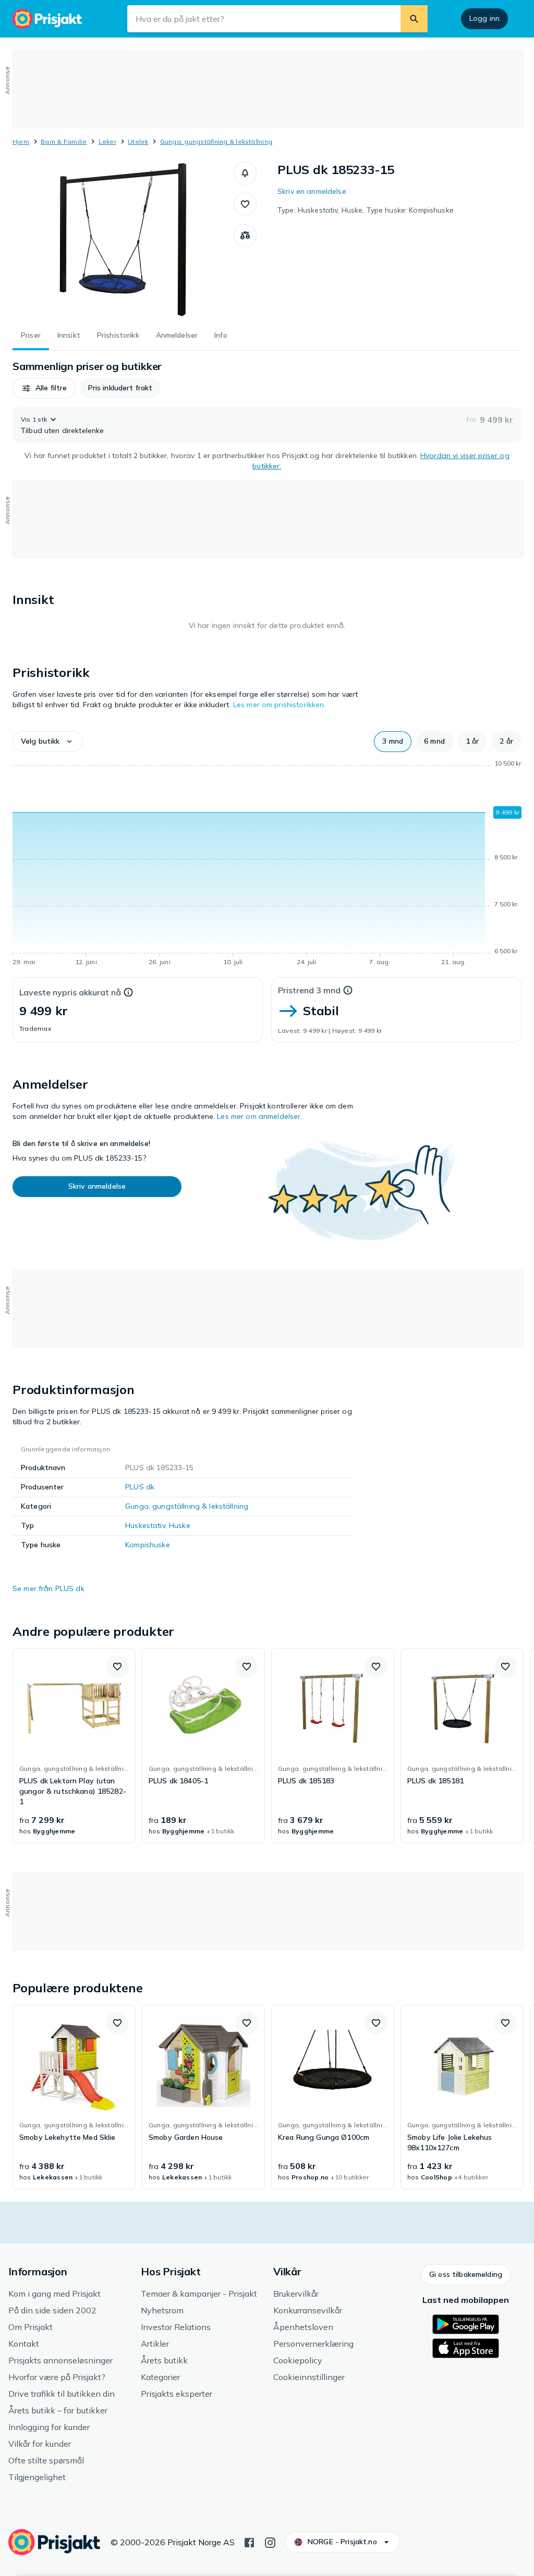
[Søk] (414, 19)
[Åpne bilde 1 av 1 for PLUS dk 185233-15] (123, 240)
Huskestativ (145, 1525)
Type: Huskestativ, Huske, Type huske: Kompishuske (366, 210)
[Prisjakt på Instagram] (270, 2542)
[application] (267, 865)
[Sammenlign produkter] (245, 236)
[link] (74, 1746)
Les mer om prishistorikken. (280, 705)
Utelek (138, 141)
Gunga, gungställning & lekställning (216, 141)
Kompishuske (148, 1545)
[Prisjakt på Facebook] (249, 2542)
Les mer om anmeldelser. (259, 1116)
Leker (107, 141)
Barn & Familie (64, 141)
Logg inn (484, 18)
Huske (180, 1525)
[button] (245, 173)
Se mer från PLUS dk (48, 1588)
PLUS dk (140, 1487)
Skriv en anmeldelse (312, 191)
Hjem (21, 141)
